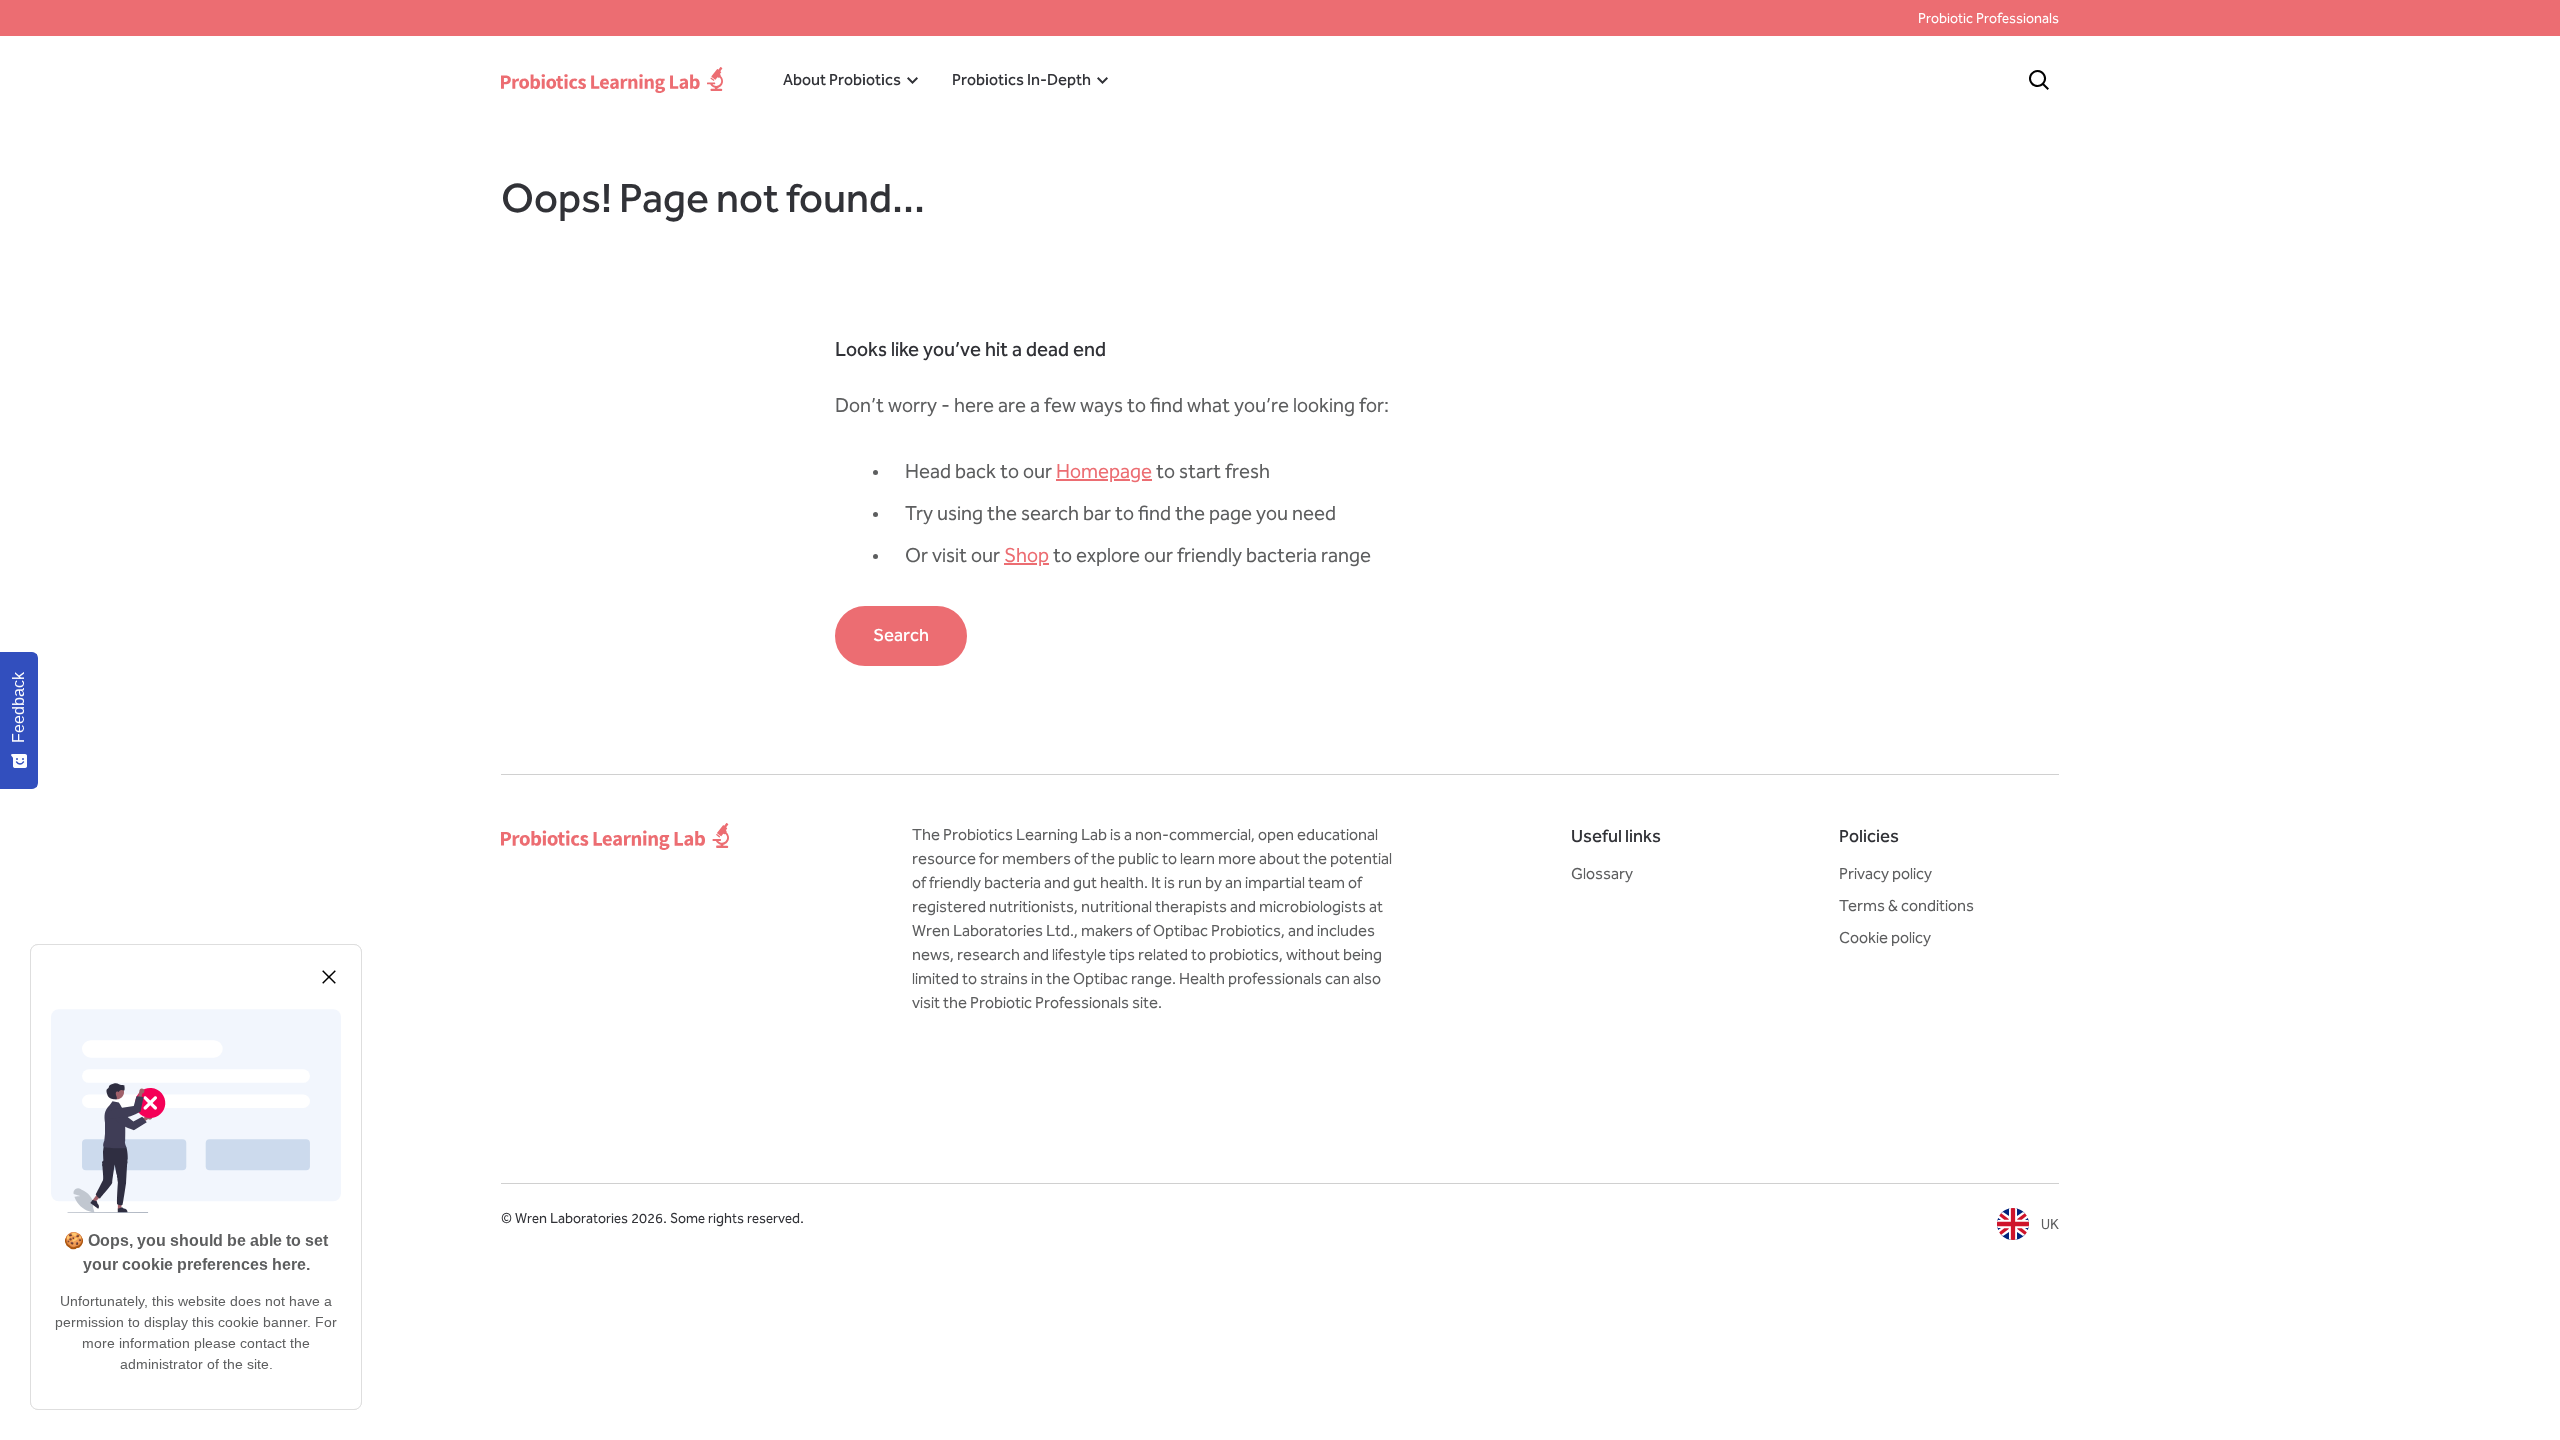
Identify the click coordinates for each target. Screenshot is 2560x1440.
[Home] (612, 80)
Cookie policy (1885, 937)
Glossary (1602, 873)
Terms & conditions (1906, 905)
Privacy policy (1885, 873)
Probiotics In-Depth (1021, 79)
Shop (1026, 555)
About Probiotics (842, 79)
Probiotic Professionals (1988, 18)
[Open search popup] (2039, 80)
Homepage (1104, 471)
